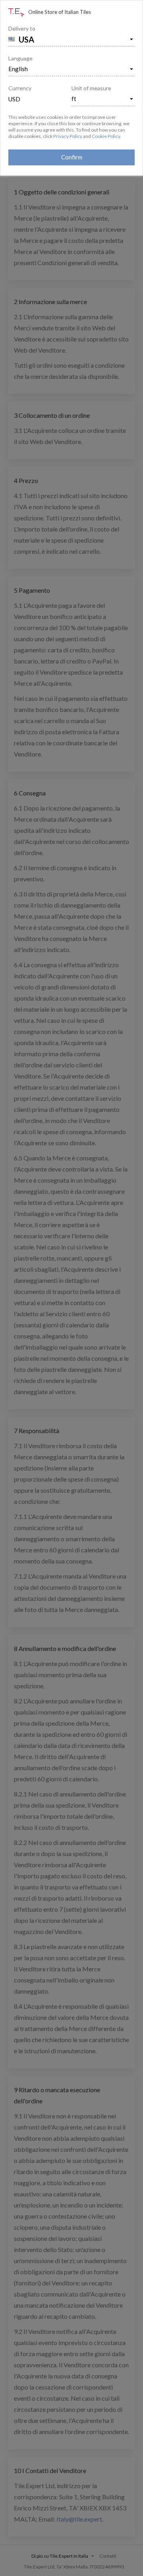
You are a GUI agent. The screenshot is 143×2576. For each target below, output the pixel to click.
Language (20, 58)
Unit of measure (91, 88)
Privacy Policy (68, 136)
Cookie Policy (106, 136)
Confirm (72, 157)
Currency (20, 88)
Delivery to (22, 28)
